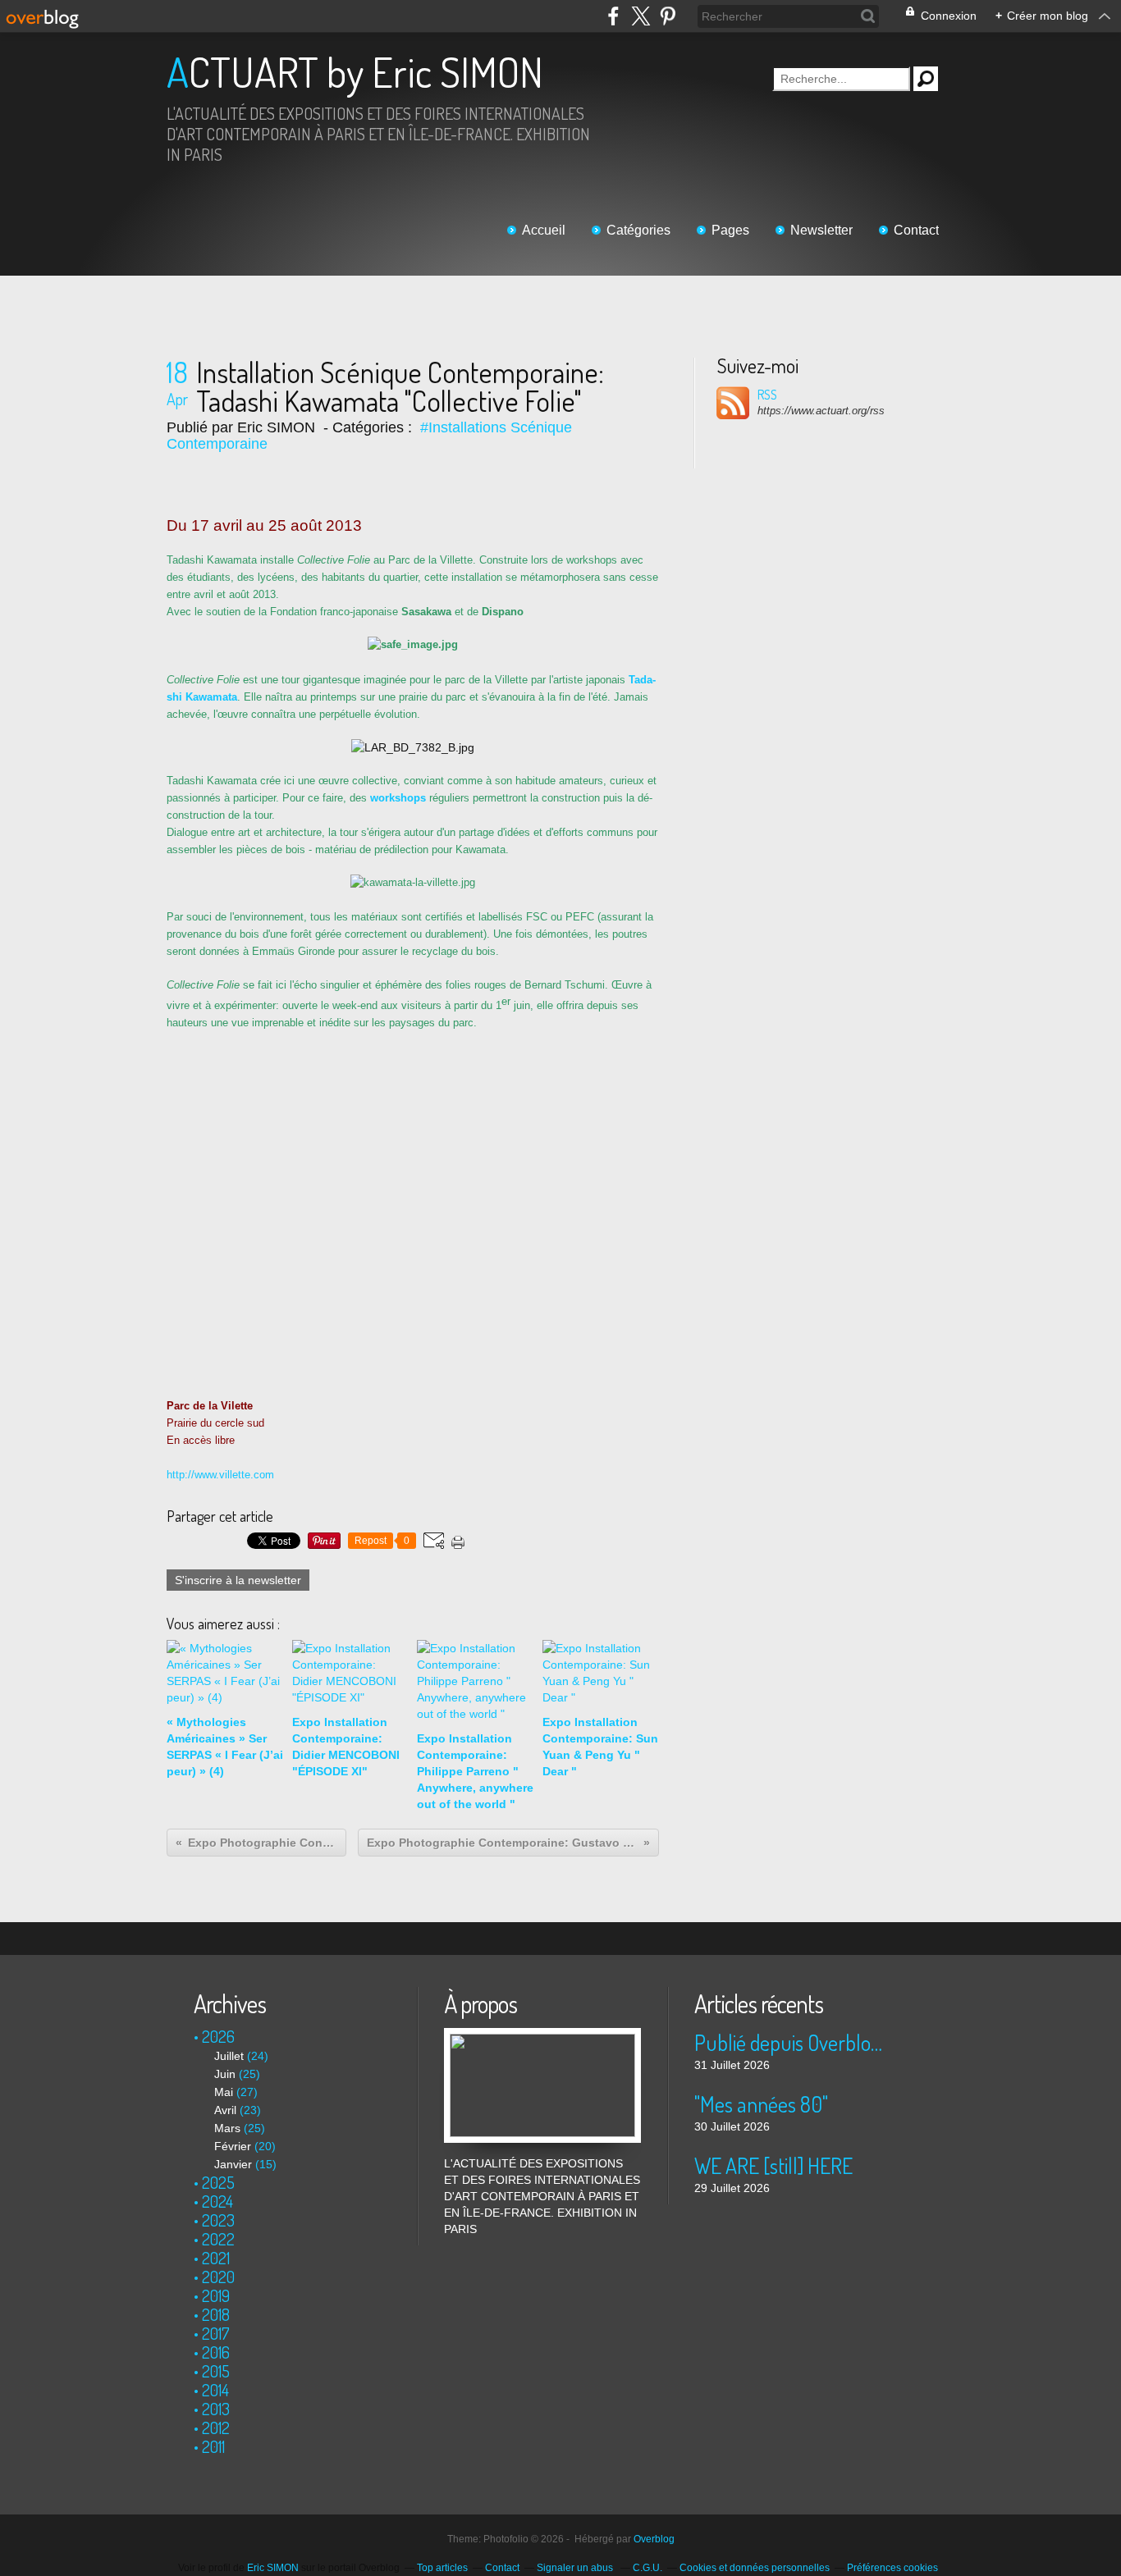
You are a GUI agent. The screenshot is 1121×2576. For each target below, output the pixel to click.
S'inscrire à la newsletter (238, 1580)
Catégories (638, 230)
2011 (213, 2446)
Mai (224, 2092)
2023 (218, 2220)
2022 (218, 2239)
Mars (227, 2128)
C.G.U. (647, 2568)
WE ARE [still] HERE (773, 2165)
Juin (225, 2074)
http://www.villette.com (220, 1475)
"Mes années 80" (761, 2104)
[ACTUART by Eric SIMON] (542, 2036)
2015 (216, 2371)
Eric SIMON (273, 2568)
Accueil (544, 230)
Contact (916, 230)
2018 (216, 2314)
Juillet (229, 2056)
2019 (216, 2295)
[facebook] (613, 16)
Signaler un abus (576, 2568)
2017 (216, 2333)
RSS (767, 395)
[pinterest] (668, 16)
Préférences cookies (892, 2568)
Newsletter (821, 230)
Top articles (442, 2568)
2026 (218, 2036)
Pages (730, 230)
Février (233, 2146)
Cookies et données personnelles (755, 2568)
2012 (216, 2428)
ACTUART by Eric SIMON (355, 72)
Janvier (233, 2164)
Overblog (654, 2539)
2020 (218, 2277)
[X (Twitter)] (641, 16)
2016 (216, 2352)
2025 (218, 2182)
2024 (217, 2201)
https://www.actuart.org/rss (821, 411)
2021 (216, 2258)
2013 (216, 2409)
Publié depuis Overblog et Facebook (792, 2042)
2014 (215, 2390)
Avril (225, 2110)
